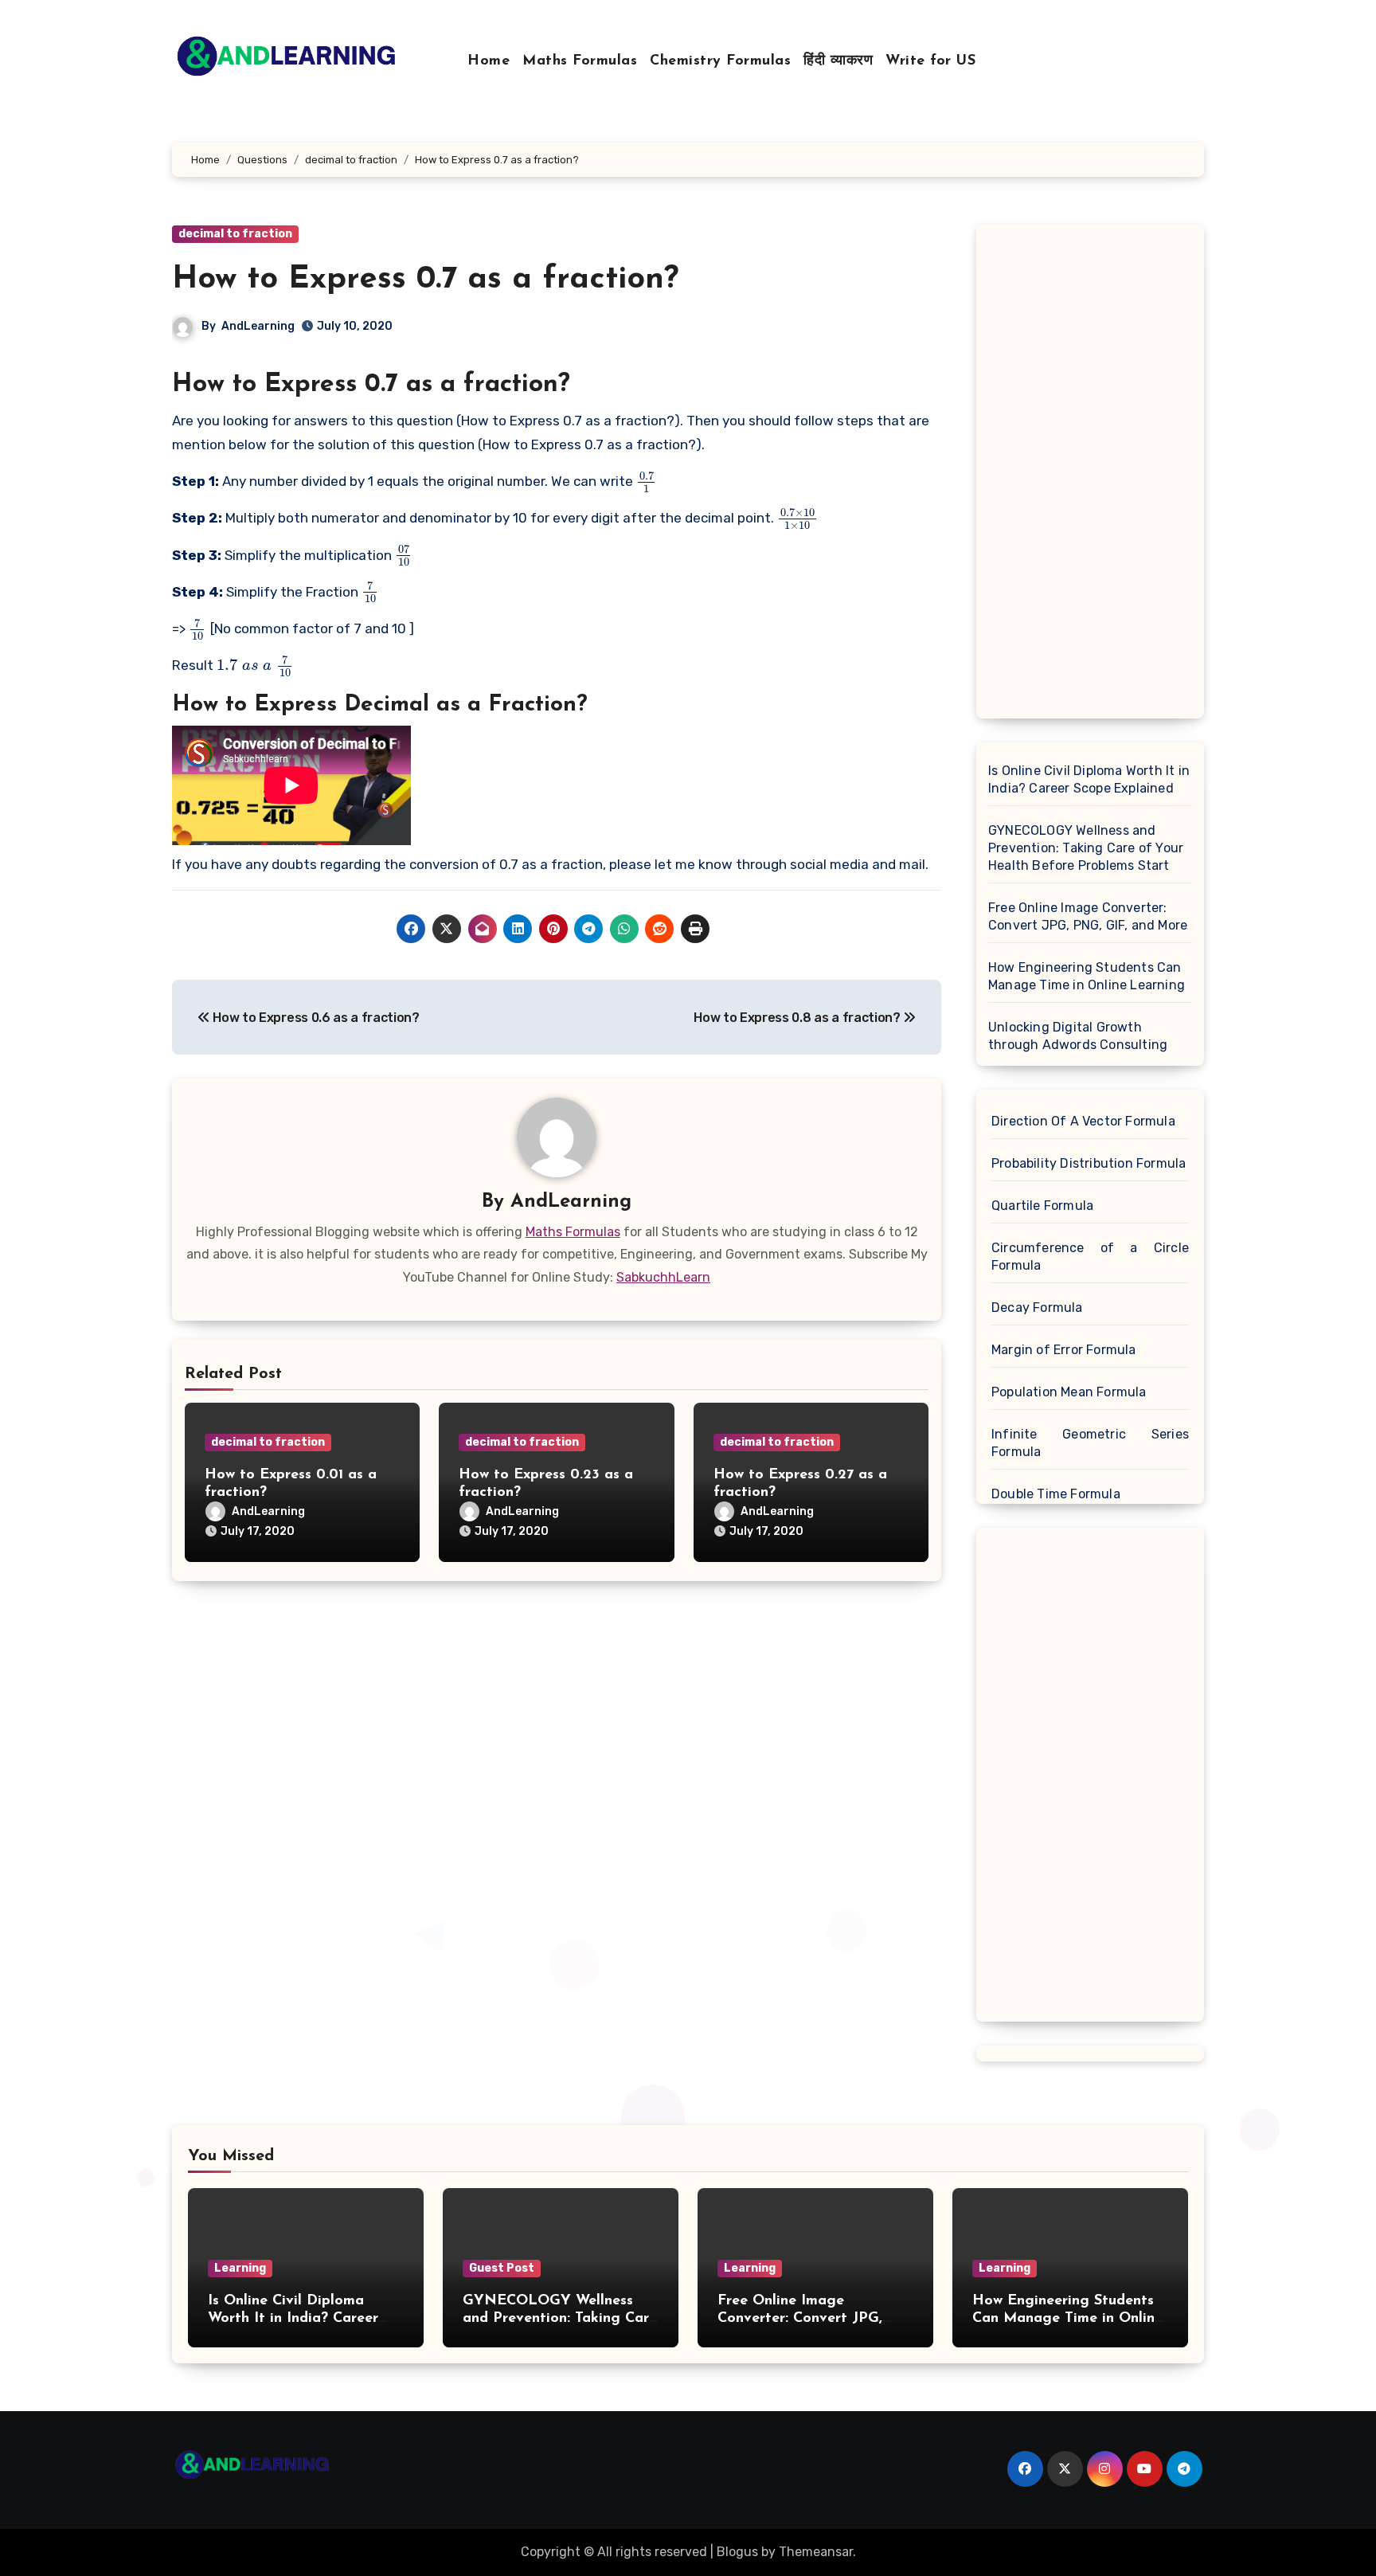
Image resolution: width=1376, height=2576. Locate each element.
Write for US (930, 61)
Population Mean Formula (1069, 1392)
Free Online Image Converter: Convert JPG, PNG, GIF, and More (1088, 916)
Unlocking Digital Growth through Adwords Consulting (1078, 1036)
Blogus (737, 2552)
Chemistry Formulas (720, 61)
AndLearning (258, 326)
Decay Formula (1037, 1308)
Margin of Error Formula (1064, 1350)
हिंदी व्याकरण (838, 61)
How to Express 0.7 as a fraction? (425, 280)
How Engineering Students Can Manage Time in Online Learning (1087, 976)
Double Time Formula (1056, 1494)
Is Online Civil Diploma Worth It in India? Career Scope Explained (1089, 779)
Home (489, 61)
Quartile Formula (1042, 1206)
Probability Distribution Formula (1089, 1163)
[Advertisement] (1093, 476)
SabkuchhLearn (663, 1277)
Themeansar (816, 2552)
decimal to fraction (235, 234)
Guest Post (502, 2268)
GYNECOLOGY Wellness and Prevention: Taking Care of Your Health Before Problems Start (1086, 848)
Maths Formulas (580, 61)
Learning (240, 2268)
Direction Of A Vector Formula (1083, 1121)
